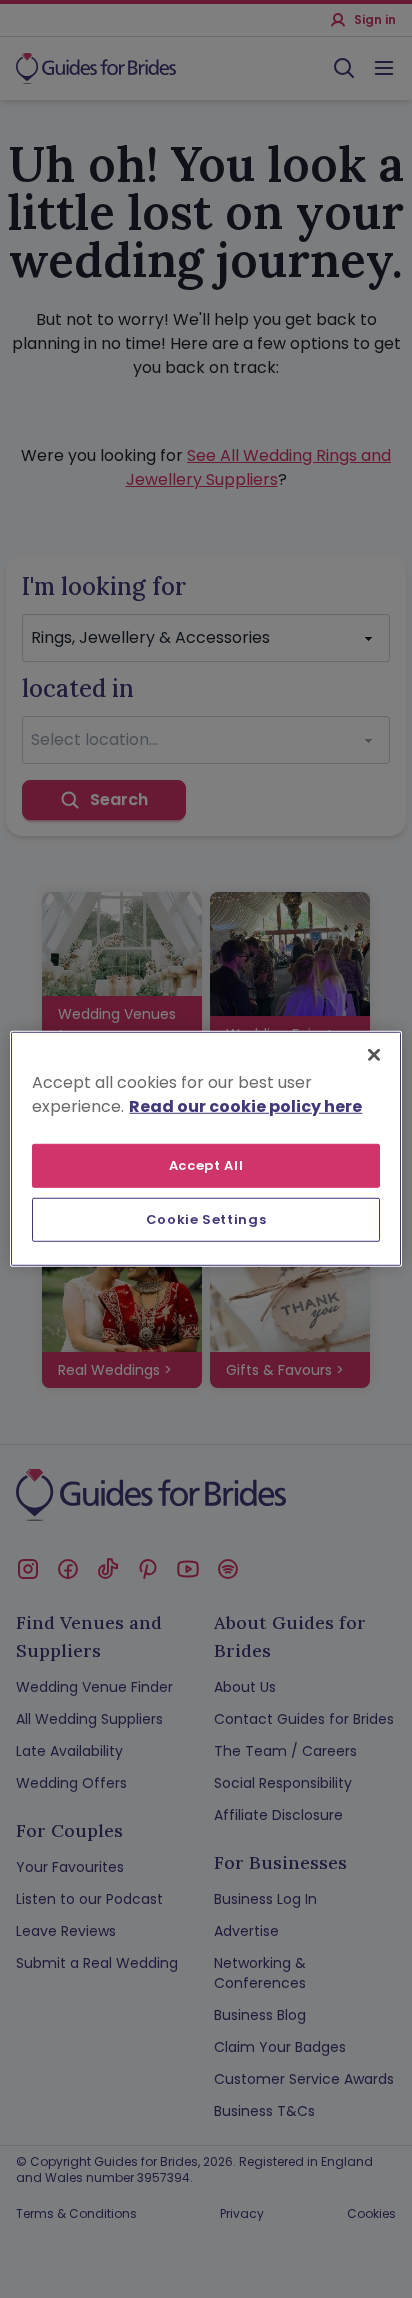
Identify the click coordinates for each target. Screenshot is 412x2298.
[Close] (374, 1055)
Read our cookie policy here (245, 1106)
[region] (205, 1149)
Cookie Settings (206, 1219)
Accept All (206, 1165)
